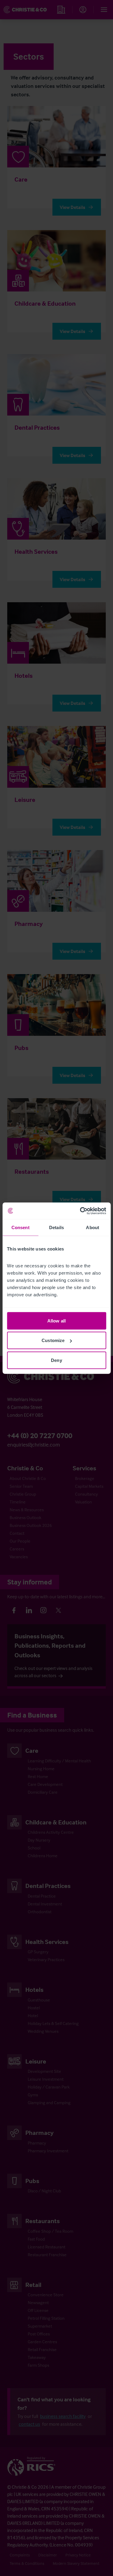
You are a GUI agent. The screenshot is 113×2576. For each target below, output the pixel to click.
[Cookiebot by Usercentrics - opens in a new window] (80, 1211)
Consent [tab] (20, 1227)
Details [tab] (56, 1227)
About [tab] (93, 1227)
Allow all (56, 1321)
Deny (56, 1360)
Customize (53, 1340)
